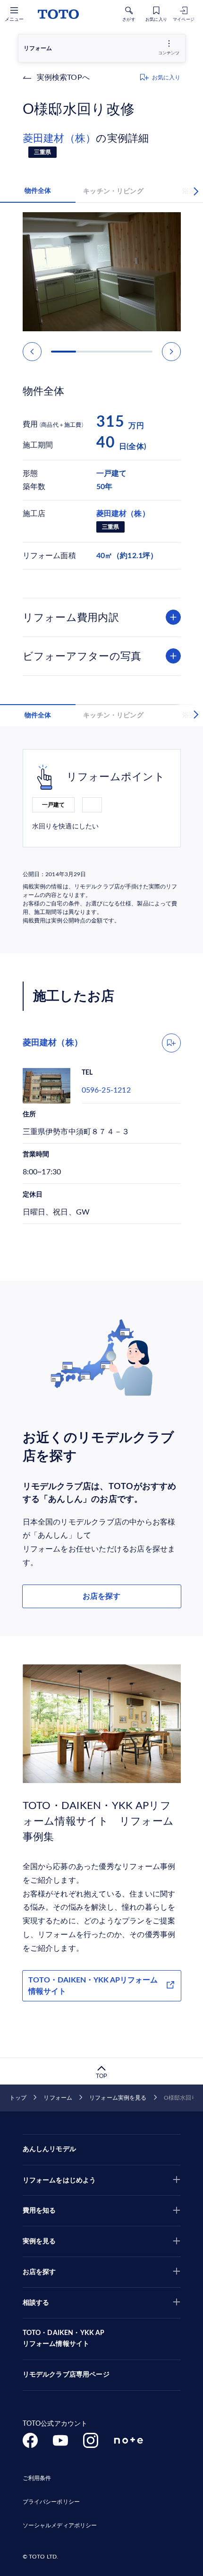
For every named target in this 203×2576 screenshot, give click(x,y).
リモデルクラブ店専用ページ (66, 2375)
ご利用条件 (37, 2478)
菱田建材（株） (59, 138)
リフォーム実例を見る (118, 2098)
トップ (18, 2098)
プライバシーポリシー (51, 2502)
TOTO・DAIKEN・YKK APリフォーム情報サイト (93, 1986)
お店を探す (101, 1596)
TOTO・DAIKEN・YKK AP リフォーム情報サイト (64, 2339)
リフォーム (58, 2098)
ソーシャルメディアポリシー (60, 2525)
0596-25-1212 (106, 1090)
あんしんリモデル (49, 2149)
